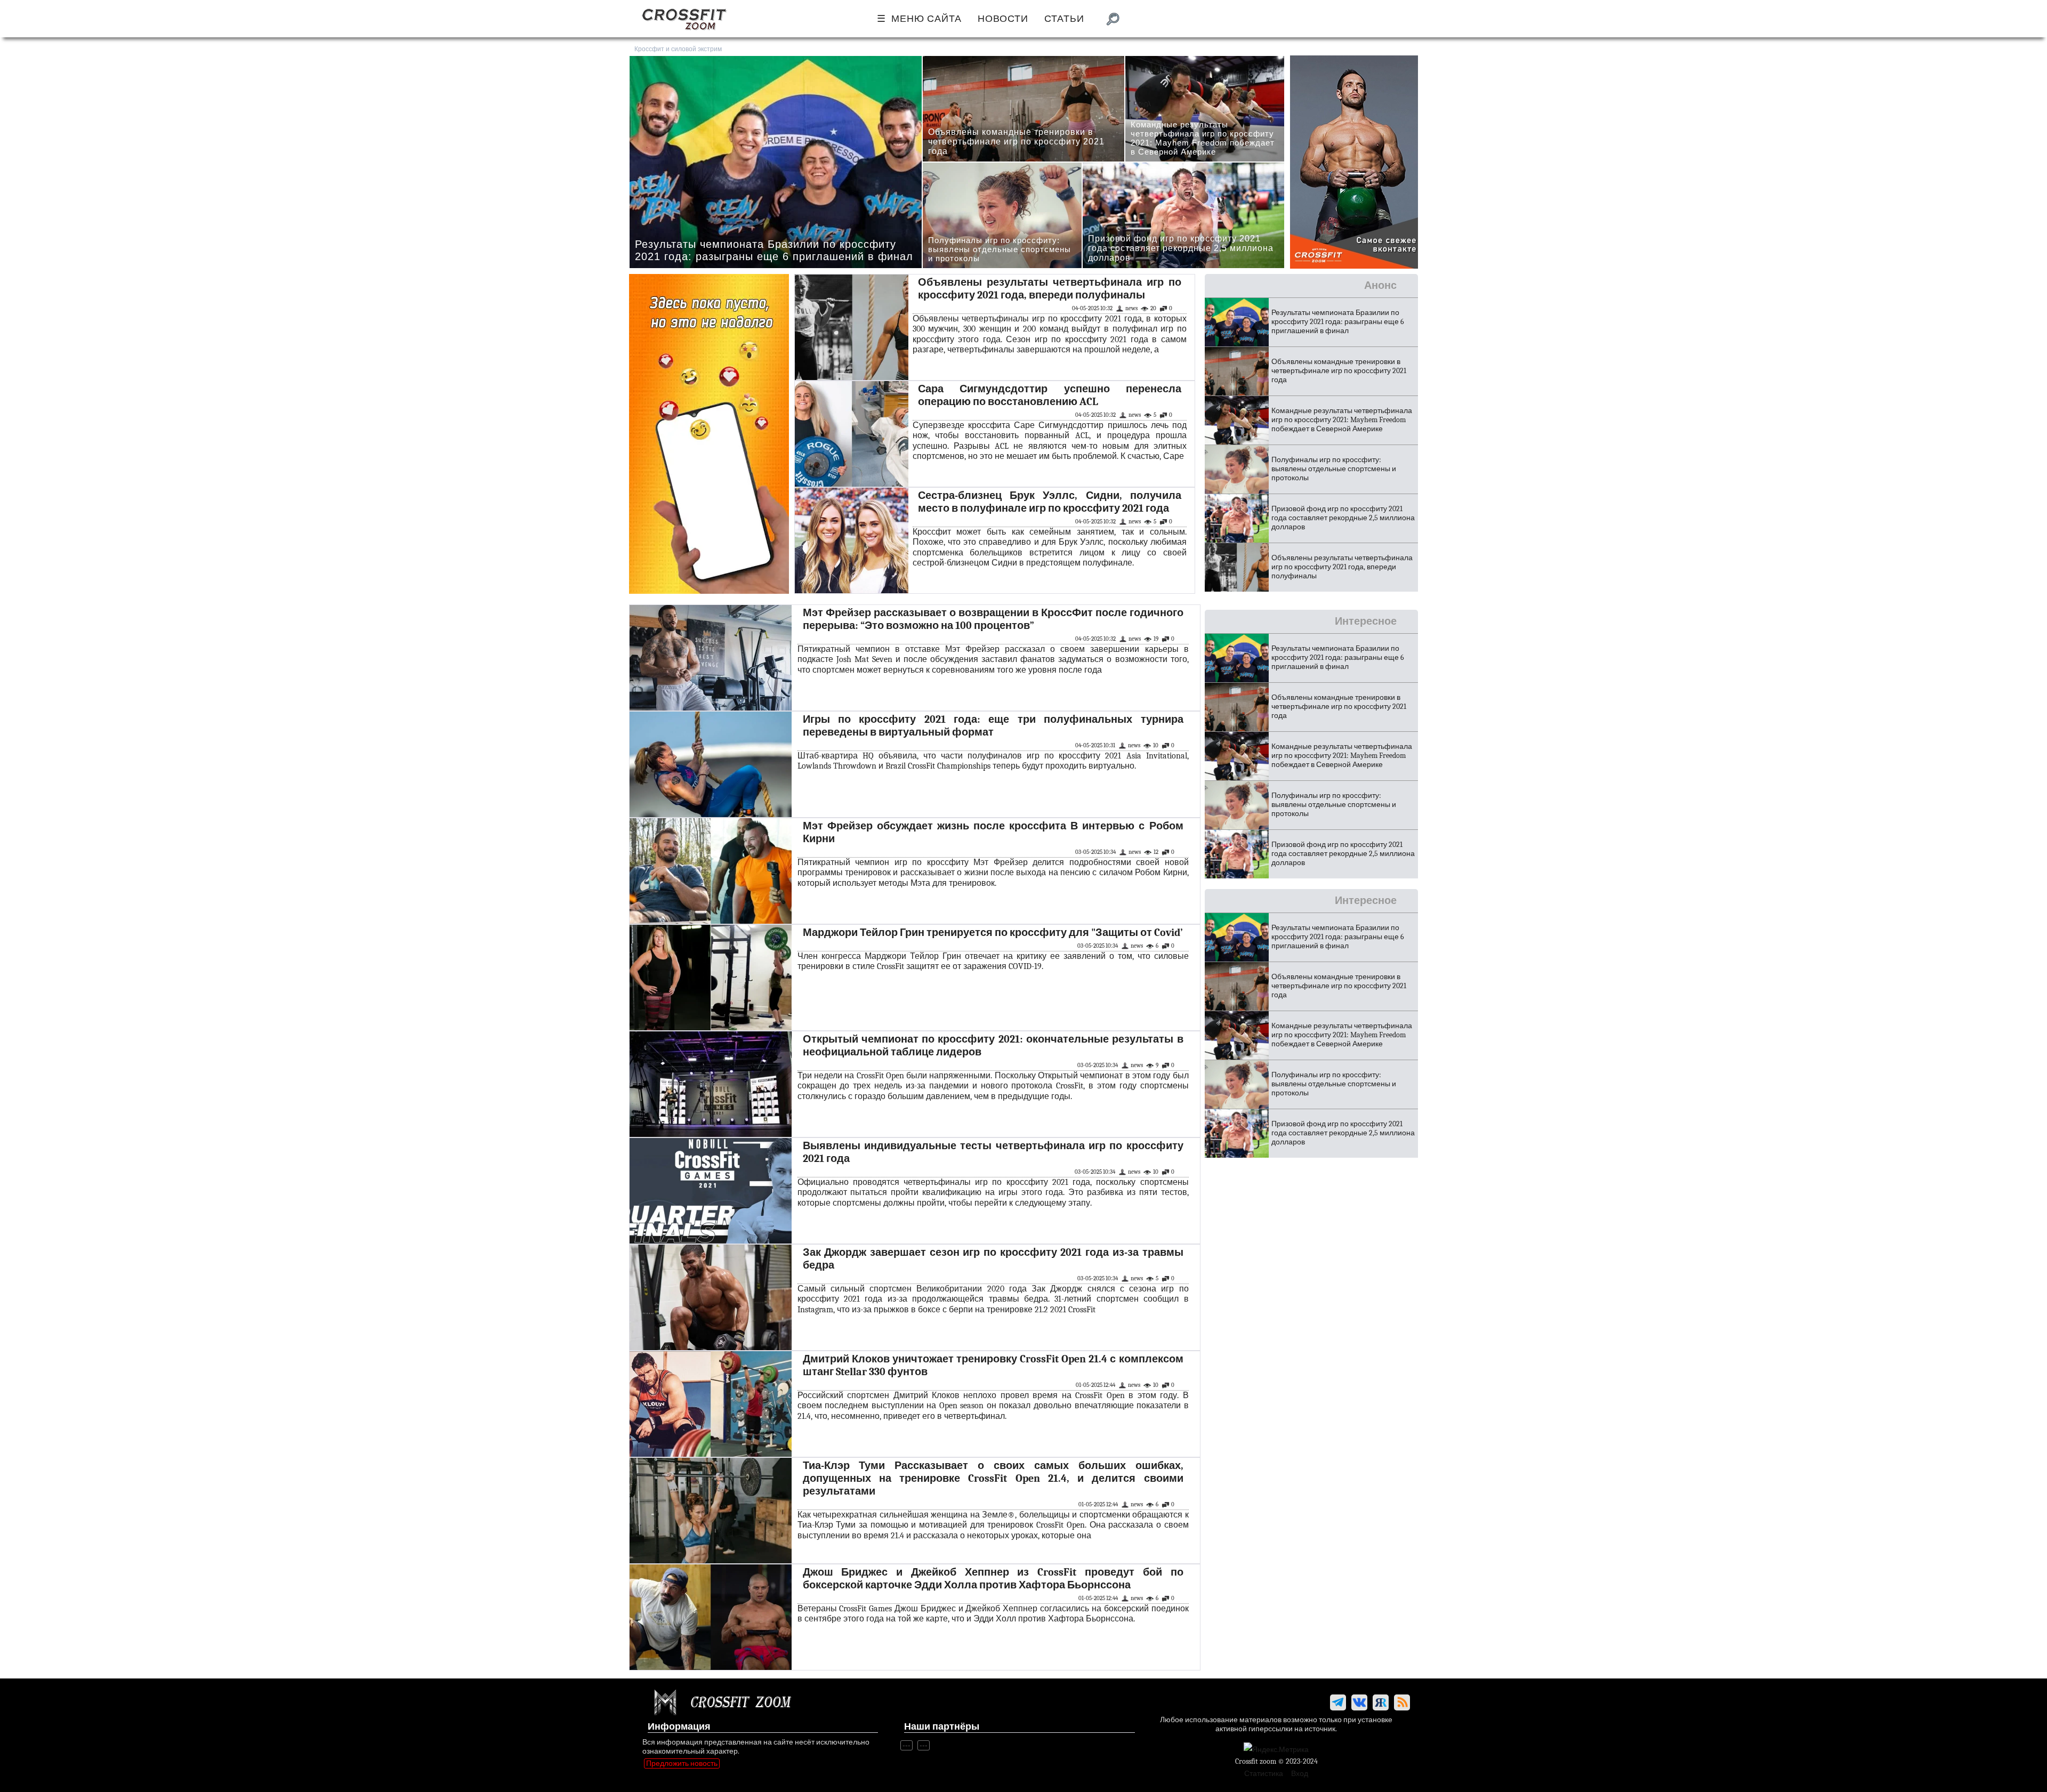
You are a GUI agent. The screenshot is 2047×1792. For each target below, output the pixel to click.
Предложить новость (682, 1763)
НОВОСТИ (1003, 19)
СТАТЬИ (1064, 19)
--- (906, 1745)
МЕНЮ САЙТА (926, 19)
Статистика (1264, 1774)
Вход (1300, 1774)
